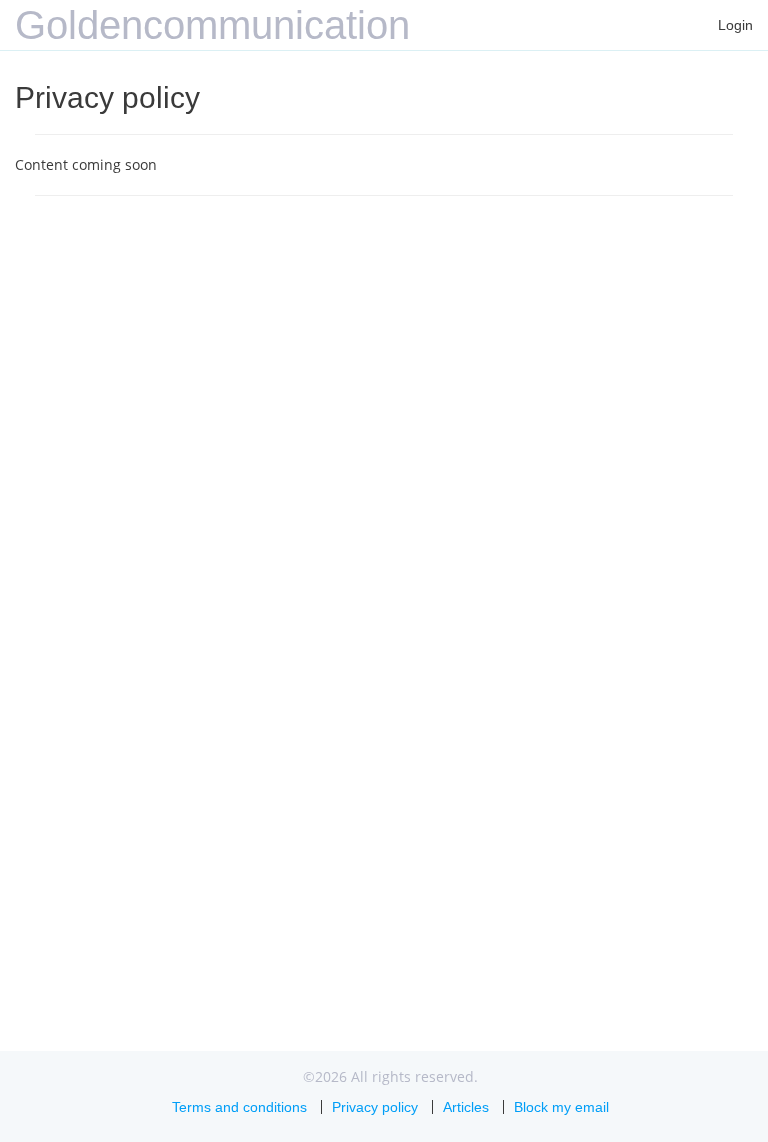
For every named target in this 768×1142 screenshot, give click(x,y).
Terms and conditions (239, 1107)
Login (735, 25)
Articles (466, 1107)
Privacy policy (375, 1107)
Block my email (561, 1107)
